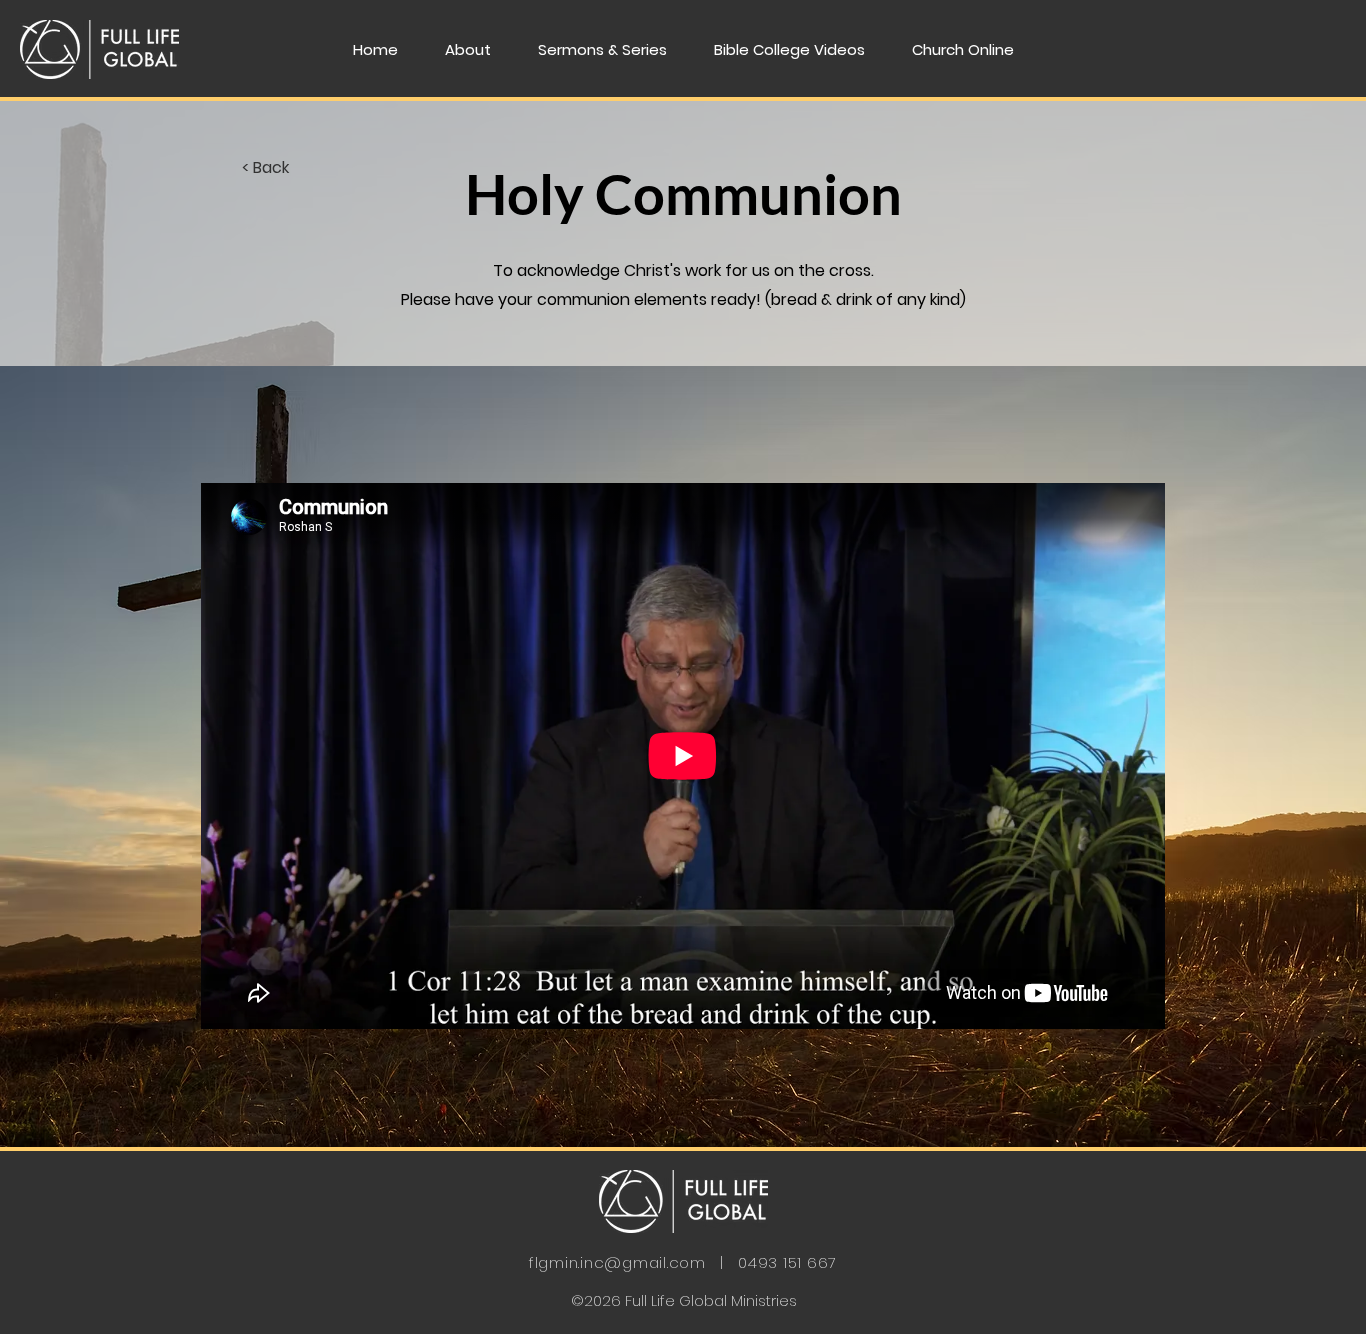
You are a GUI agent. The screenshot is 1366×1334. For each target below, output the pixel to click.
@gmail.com (655, 1262)
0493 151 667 (787, 1262)
